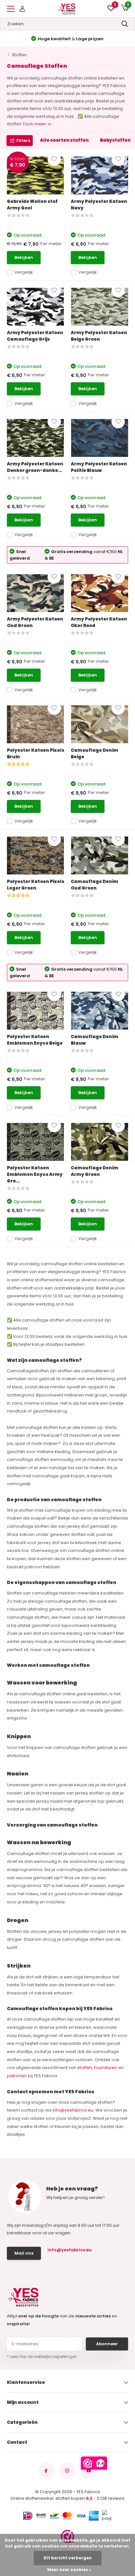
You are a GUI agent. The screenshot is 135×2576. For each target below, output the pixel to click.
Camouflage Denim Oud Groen (95, 885)
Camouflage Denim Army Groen (95, 1171)
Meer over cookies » (69, 2570)
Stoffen (19, 55)
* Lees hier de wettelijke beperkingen (42, 2357)
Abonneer (107, 2344)
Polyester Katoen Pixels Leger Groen (36, 885)
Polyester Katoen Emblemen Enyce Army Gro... (35, 1174)
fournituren (106, 2068)
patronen (17, 2076)
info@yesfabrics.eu (73, 2110)
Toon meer (35, 124)
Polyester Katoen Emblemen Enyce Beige (35, 1040)
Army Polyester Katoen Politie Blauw (99, 467)
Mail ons (24, 2253)
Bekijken (24, 257)
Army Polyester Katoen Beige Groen (99, 336)
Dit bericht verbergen (68, 2558)
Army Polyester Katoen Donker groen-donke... (35, 467)
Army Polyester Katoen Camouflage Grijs (35, 336)
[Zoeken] (125, 24)
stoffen (85, 2068)
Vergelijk (24, 272)
